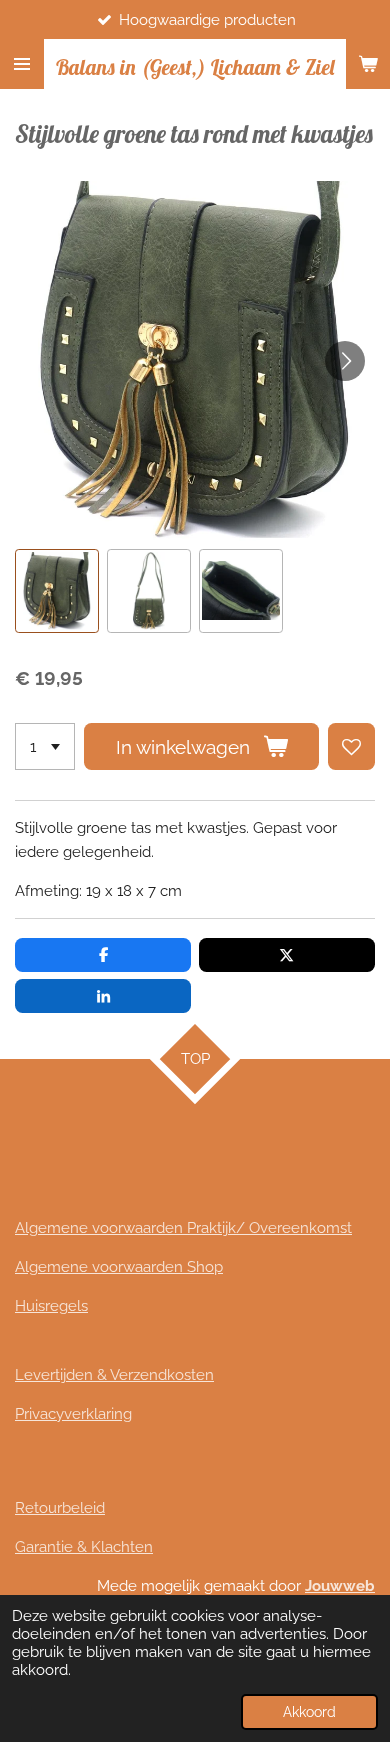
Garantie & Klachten (84, 1547)
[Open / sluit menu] (22, 64)
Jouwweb (340, 1586)
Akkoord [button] (309, 1712)
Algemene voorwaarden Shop (119, 1267)
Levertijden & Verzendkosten (114, 1375)
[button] (57, 591)
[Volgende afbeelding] (345, 361)
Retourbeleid (60, 1508)
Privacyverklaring (73, 1414)
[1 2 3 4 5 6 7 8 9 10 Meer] (45, 746)
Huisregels (51, 1306)
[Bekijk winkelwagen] (368, 64)
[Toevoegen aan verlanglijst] (351, 746)
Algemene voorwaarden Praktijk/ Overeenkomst (183, 1228)
